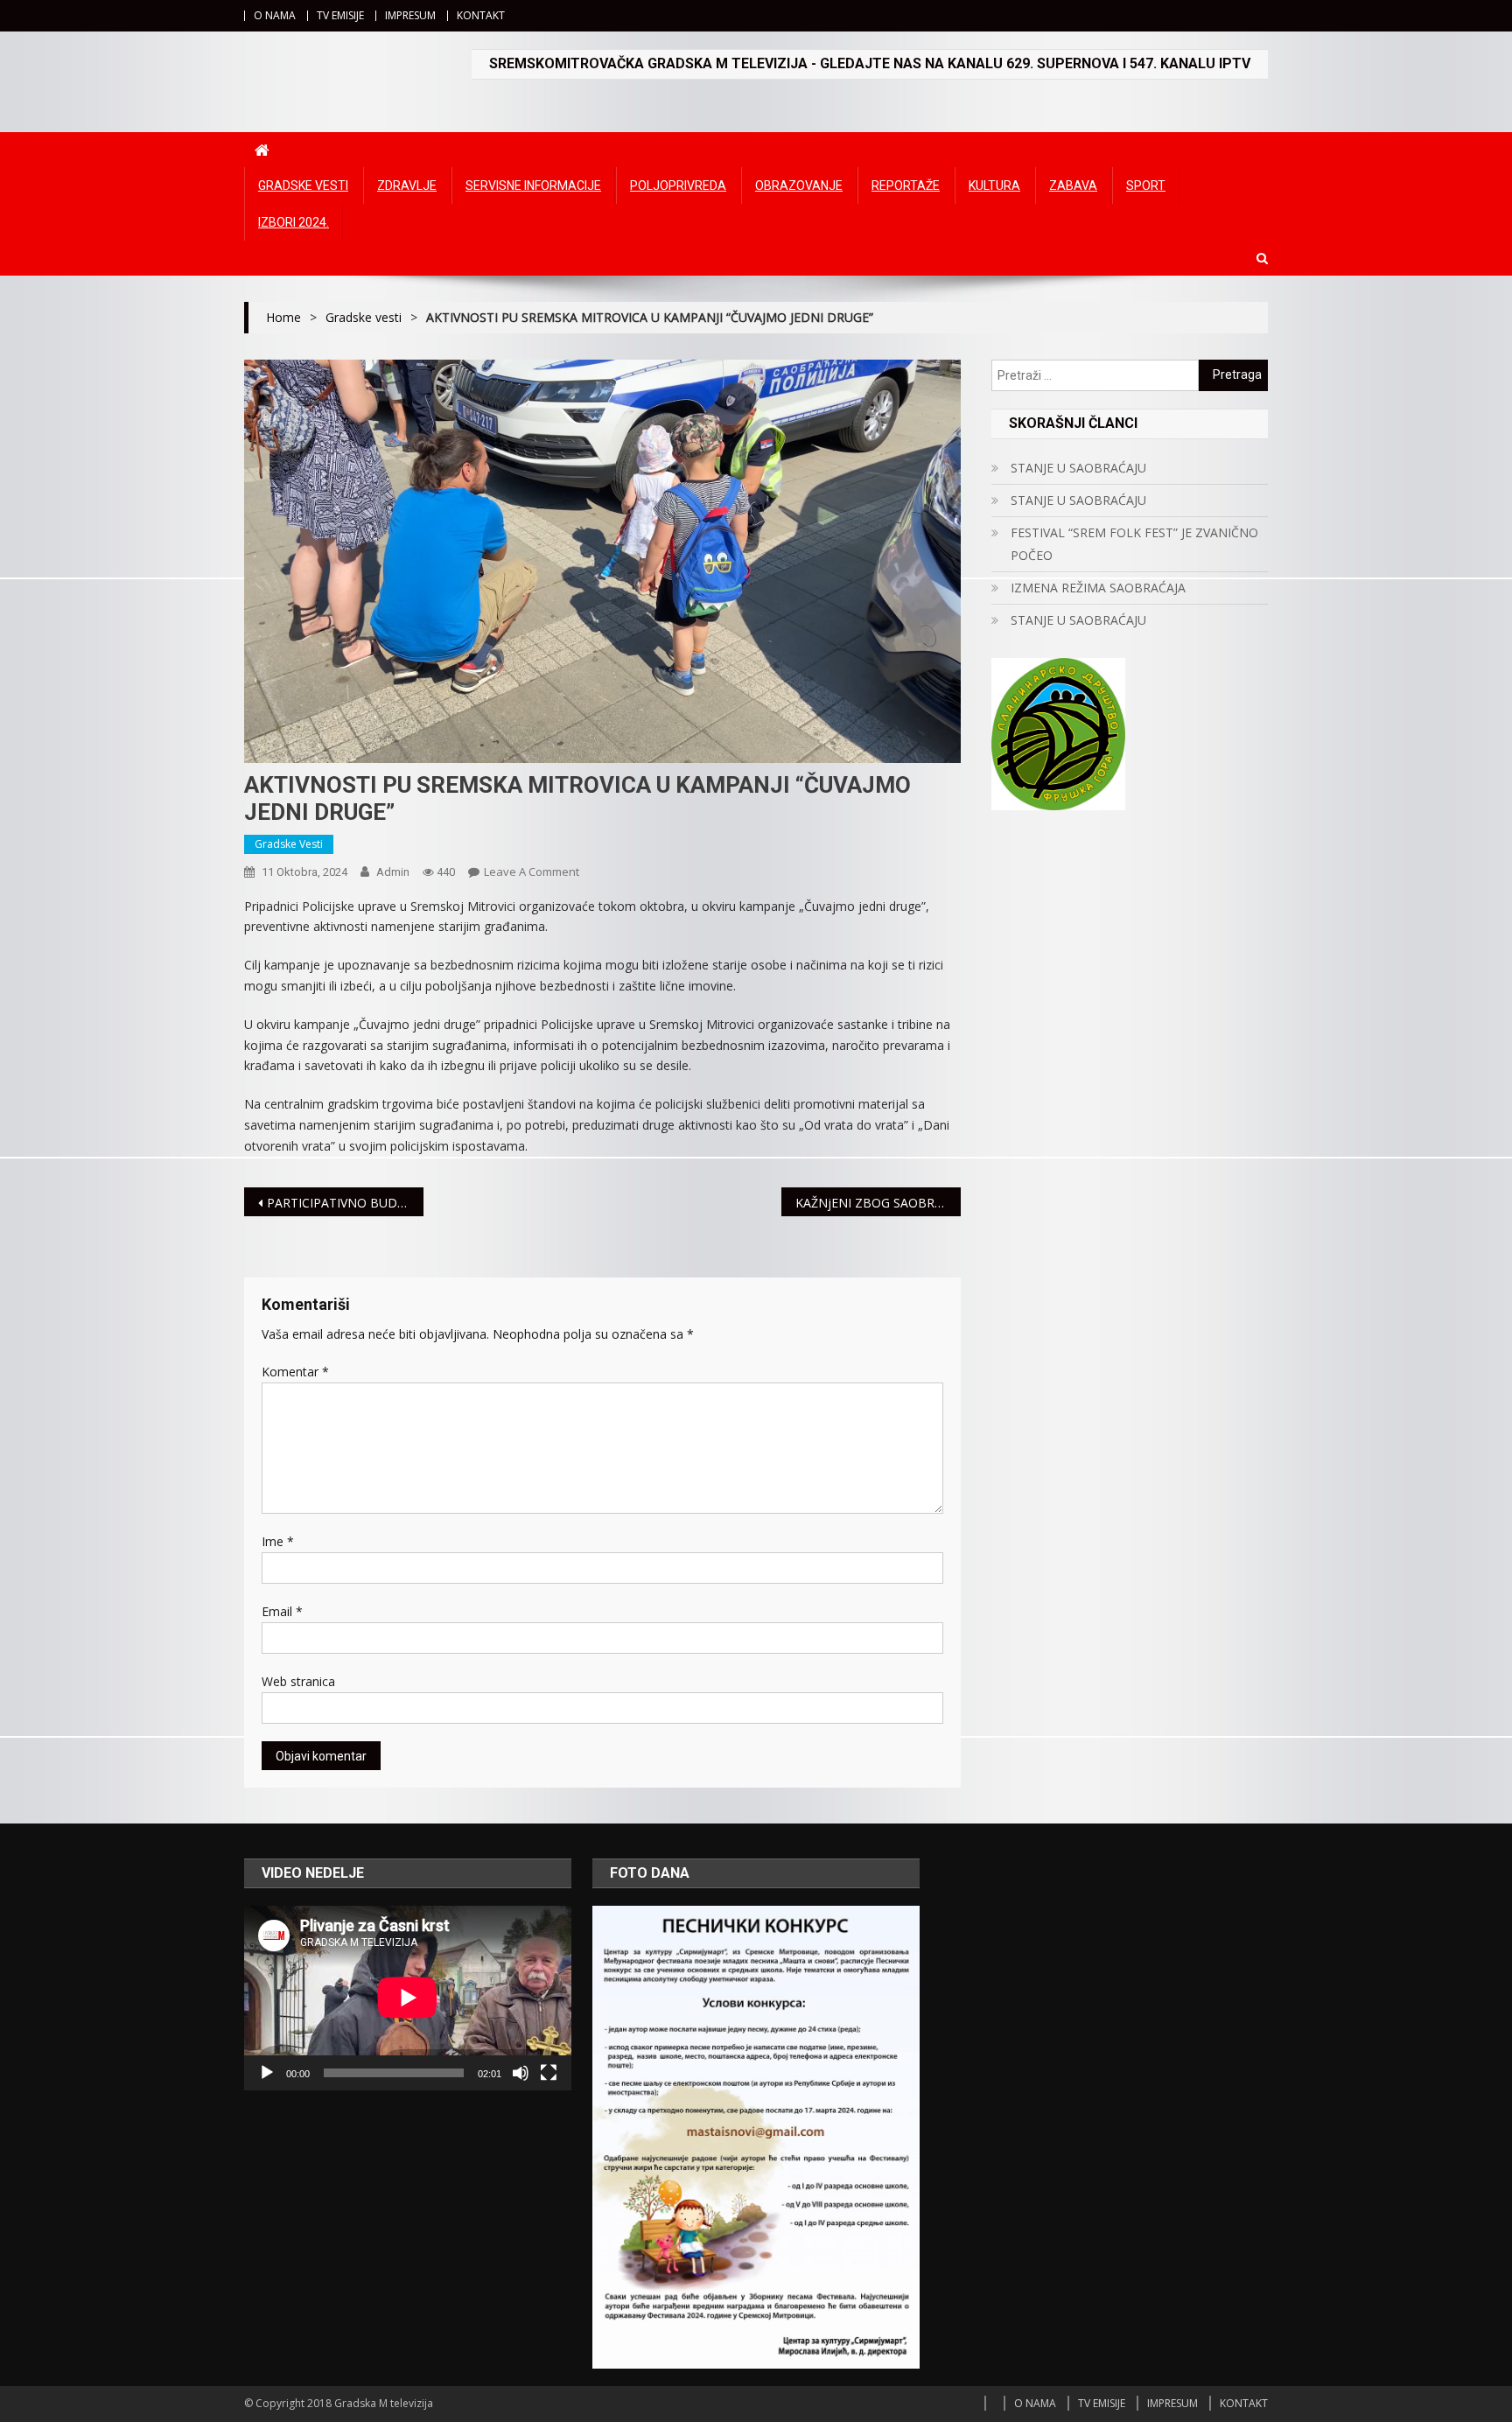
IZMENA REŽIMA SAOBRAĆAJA (1098, 588)
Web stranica (298, 1681)
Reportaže (906, 185)
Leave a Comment (532, 871)
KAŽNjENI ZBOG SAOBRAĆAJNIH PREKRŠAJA (878, 1203)
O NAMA (275, 15)
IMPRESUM (410, 15)
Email (282, 1611)
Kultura (994, 185)
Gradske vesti (303, 185)
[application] (408, 1998)
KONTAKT (481, 15)
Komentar (295, 1372)
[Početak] (267, 2073)
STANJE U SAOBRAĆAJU (1078, 468)
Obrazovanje (799, 185)
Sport (1146, 185)
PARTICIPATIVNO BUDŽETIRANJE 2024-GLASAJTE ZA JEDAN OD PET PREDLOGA (345, 1203)
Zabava (1073, 185)
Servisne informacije (533, 185)
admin (393, 872)
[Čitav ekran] (549, 2073)
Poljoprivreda (678, 185)
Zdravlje (407, 185)
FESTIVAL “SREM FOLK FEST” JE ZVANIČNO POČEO (1134, 544)
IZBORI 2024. (294, 222)
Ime (278, 1541)
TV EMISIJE (340, 15)
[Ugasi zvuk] (521, 2073)
